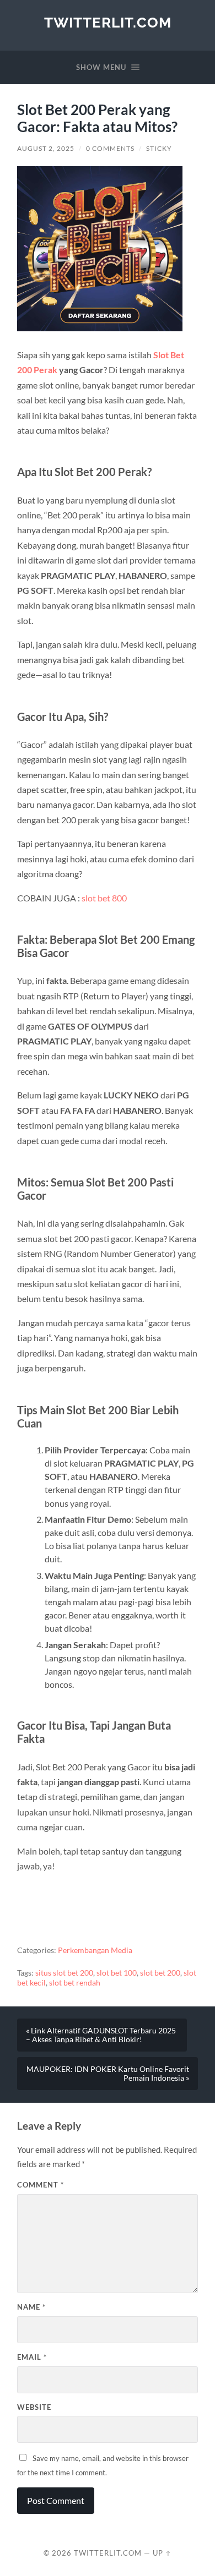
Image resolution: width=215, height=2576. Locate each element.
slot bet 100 (117, 1973)
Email (32, 2357)
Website (34, 2407)
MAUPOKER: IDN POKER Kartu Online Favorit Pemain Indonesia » (108, 2074)
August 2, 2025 (46, 148)
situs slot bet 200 (64, 1973)
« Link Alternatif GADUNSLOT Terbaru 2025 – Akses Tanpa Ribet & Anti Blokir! (101, 2035)
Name (31, 2307)
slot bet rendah (75, 1983)
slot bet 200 (160, 1973)
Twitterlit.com (108, 22)
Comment (41, 2185)
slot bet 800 (104, 898)
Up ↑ (162, 2553)
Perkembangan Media (95, 1950)
